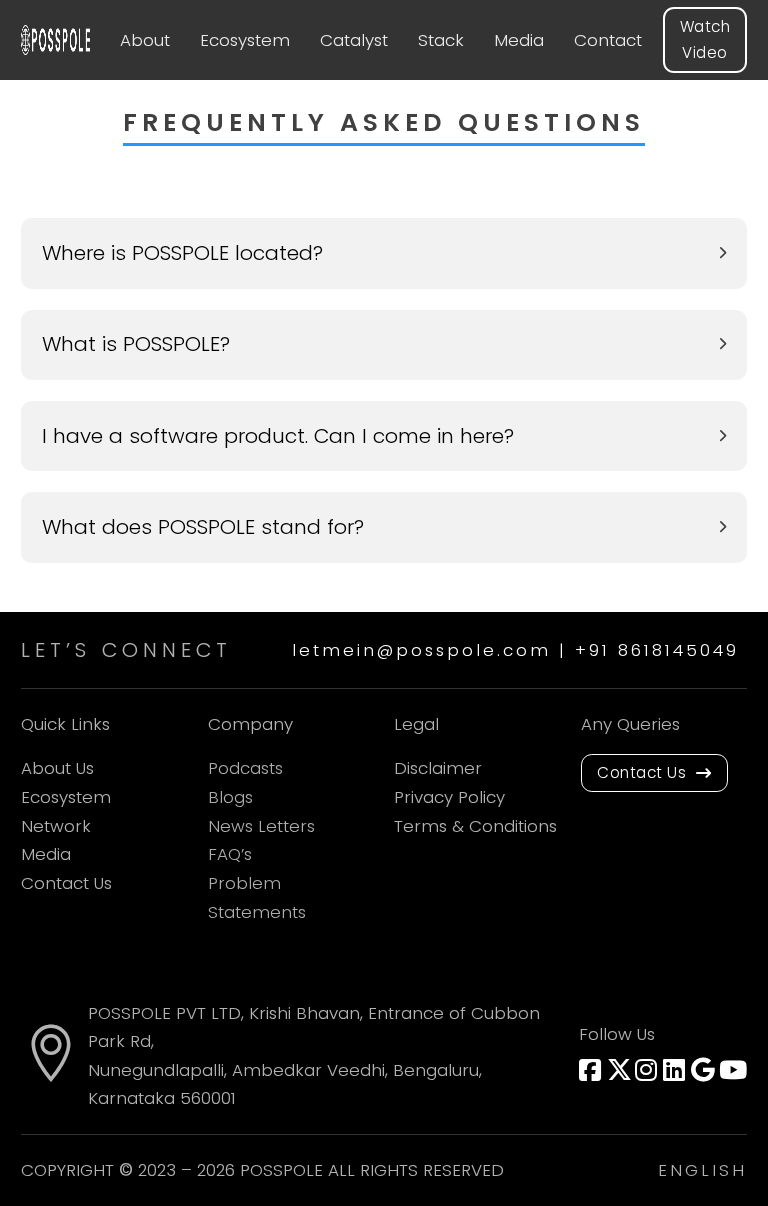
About (145, 40)
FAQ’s (230, 854)
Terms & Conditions (475, 826)
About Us (57, 768)
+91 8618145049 (661, 650)
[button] (384, 253)
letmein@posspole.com (421, 650)
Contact (608, 40)
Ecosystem (245, 40)
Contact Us (66, 883)
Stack (441, 40)
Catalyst (354, 40)
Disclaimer (438, 768)
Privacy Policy (449, 797)
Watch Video (705, 39)
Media (519, 40)
